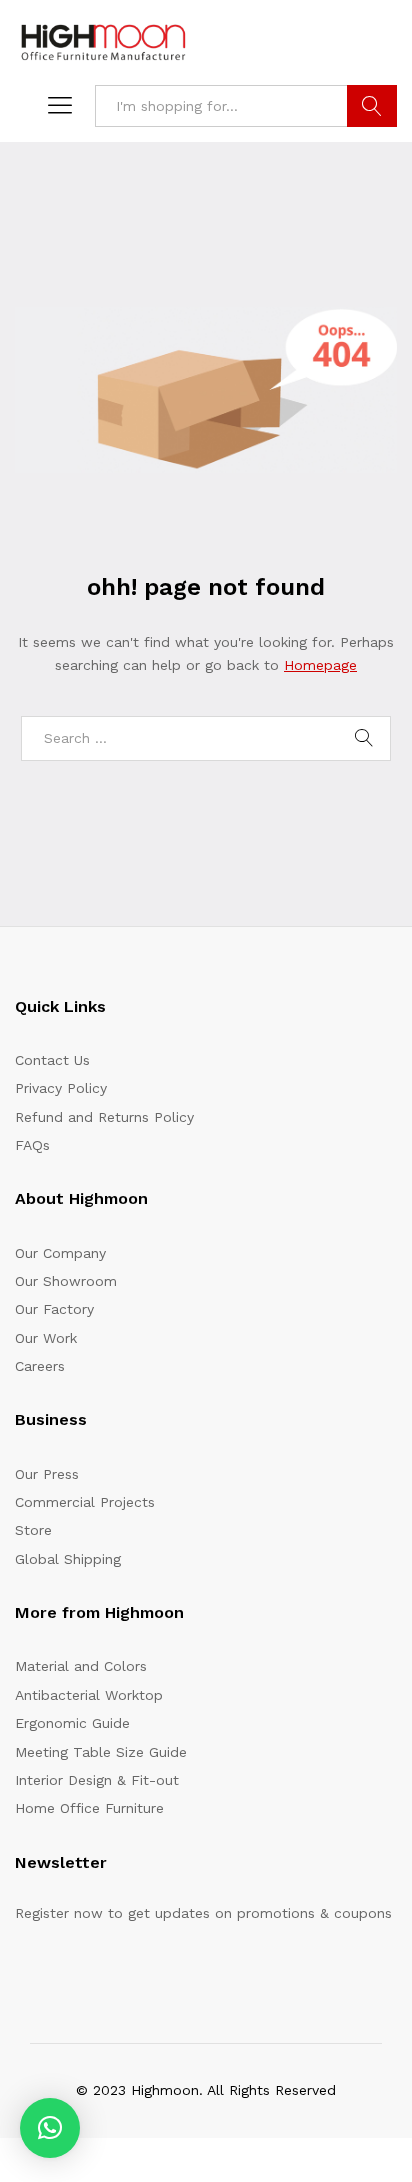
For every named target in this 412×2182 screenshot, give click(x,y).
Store (33, 1530)
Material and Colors (81, 1666)
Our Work (46, 1338)
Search (372, 106)
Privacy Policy (61, 1088)
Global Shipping (68, 1559)
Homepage (320, 665)
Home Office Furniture (89, 1808)
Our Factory (54, 1309)
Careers (40, 1366)
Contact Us (52, 1060)
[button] (50, 2128)
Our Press (47, 1474)
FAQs (32, 1145)
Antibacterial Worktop (89, 1695)
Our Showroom (66, 1281)
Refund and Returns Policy (104, 1117)
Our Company (60, 1253)
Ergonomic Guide (72, 1723)
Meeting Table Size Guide (101, 1752)
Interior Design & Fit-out (97, 1780)
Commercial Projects (85, 1502)
